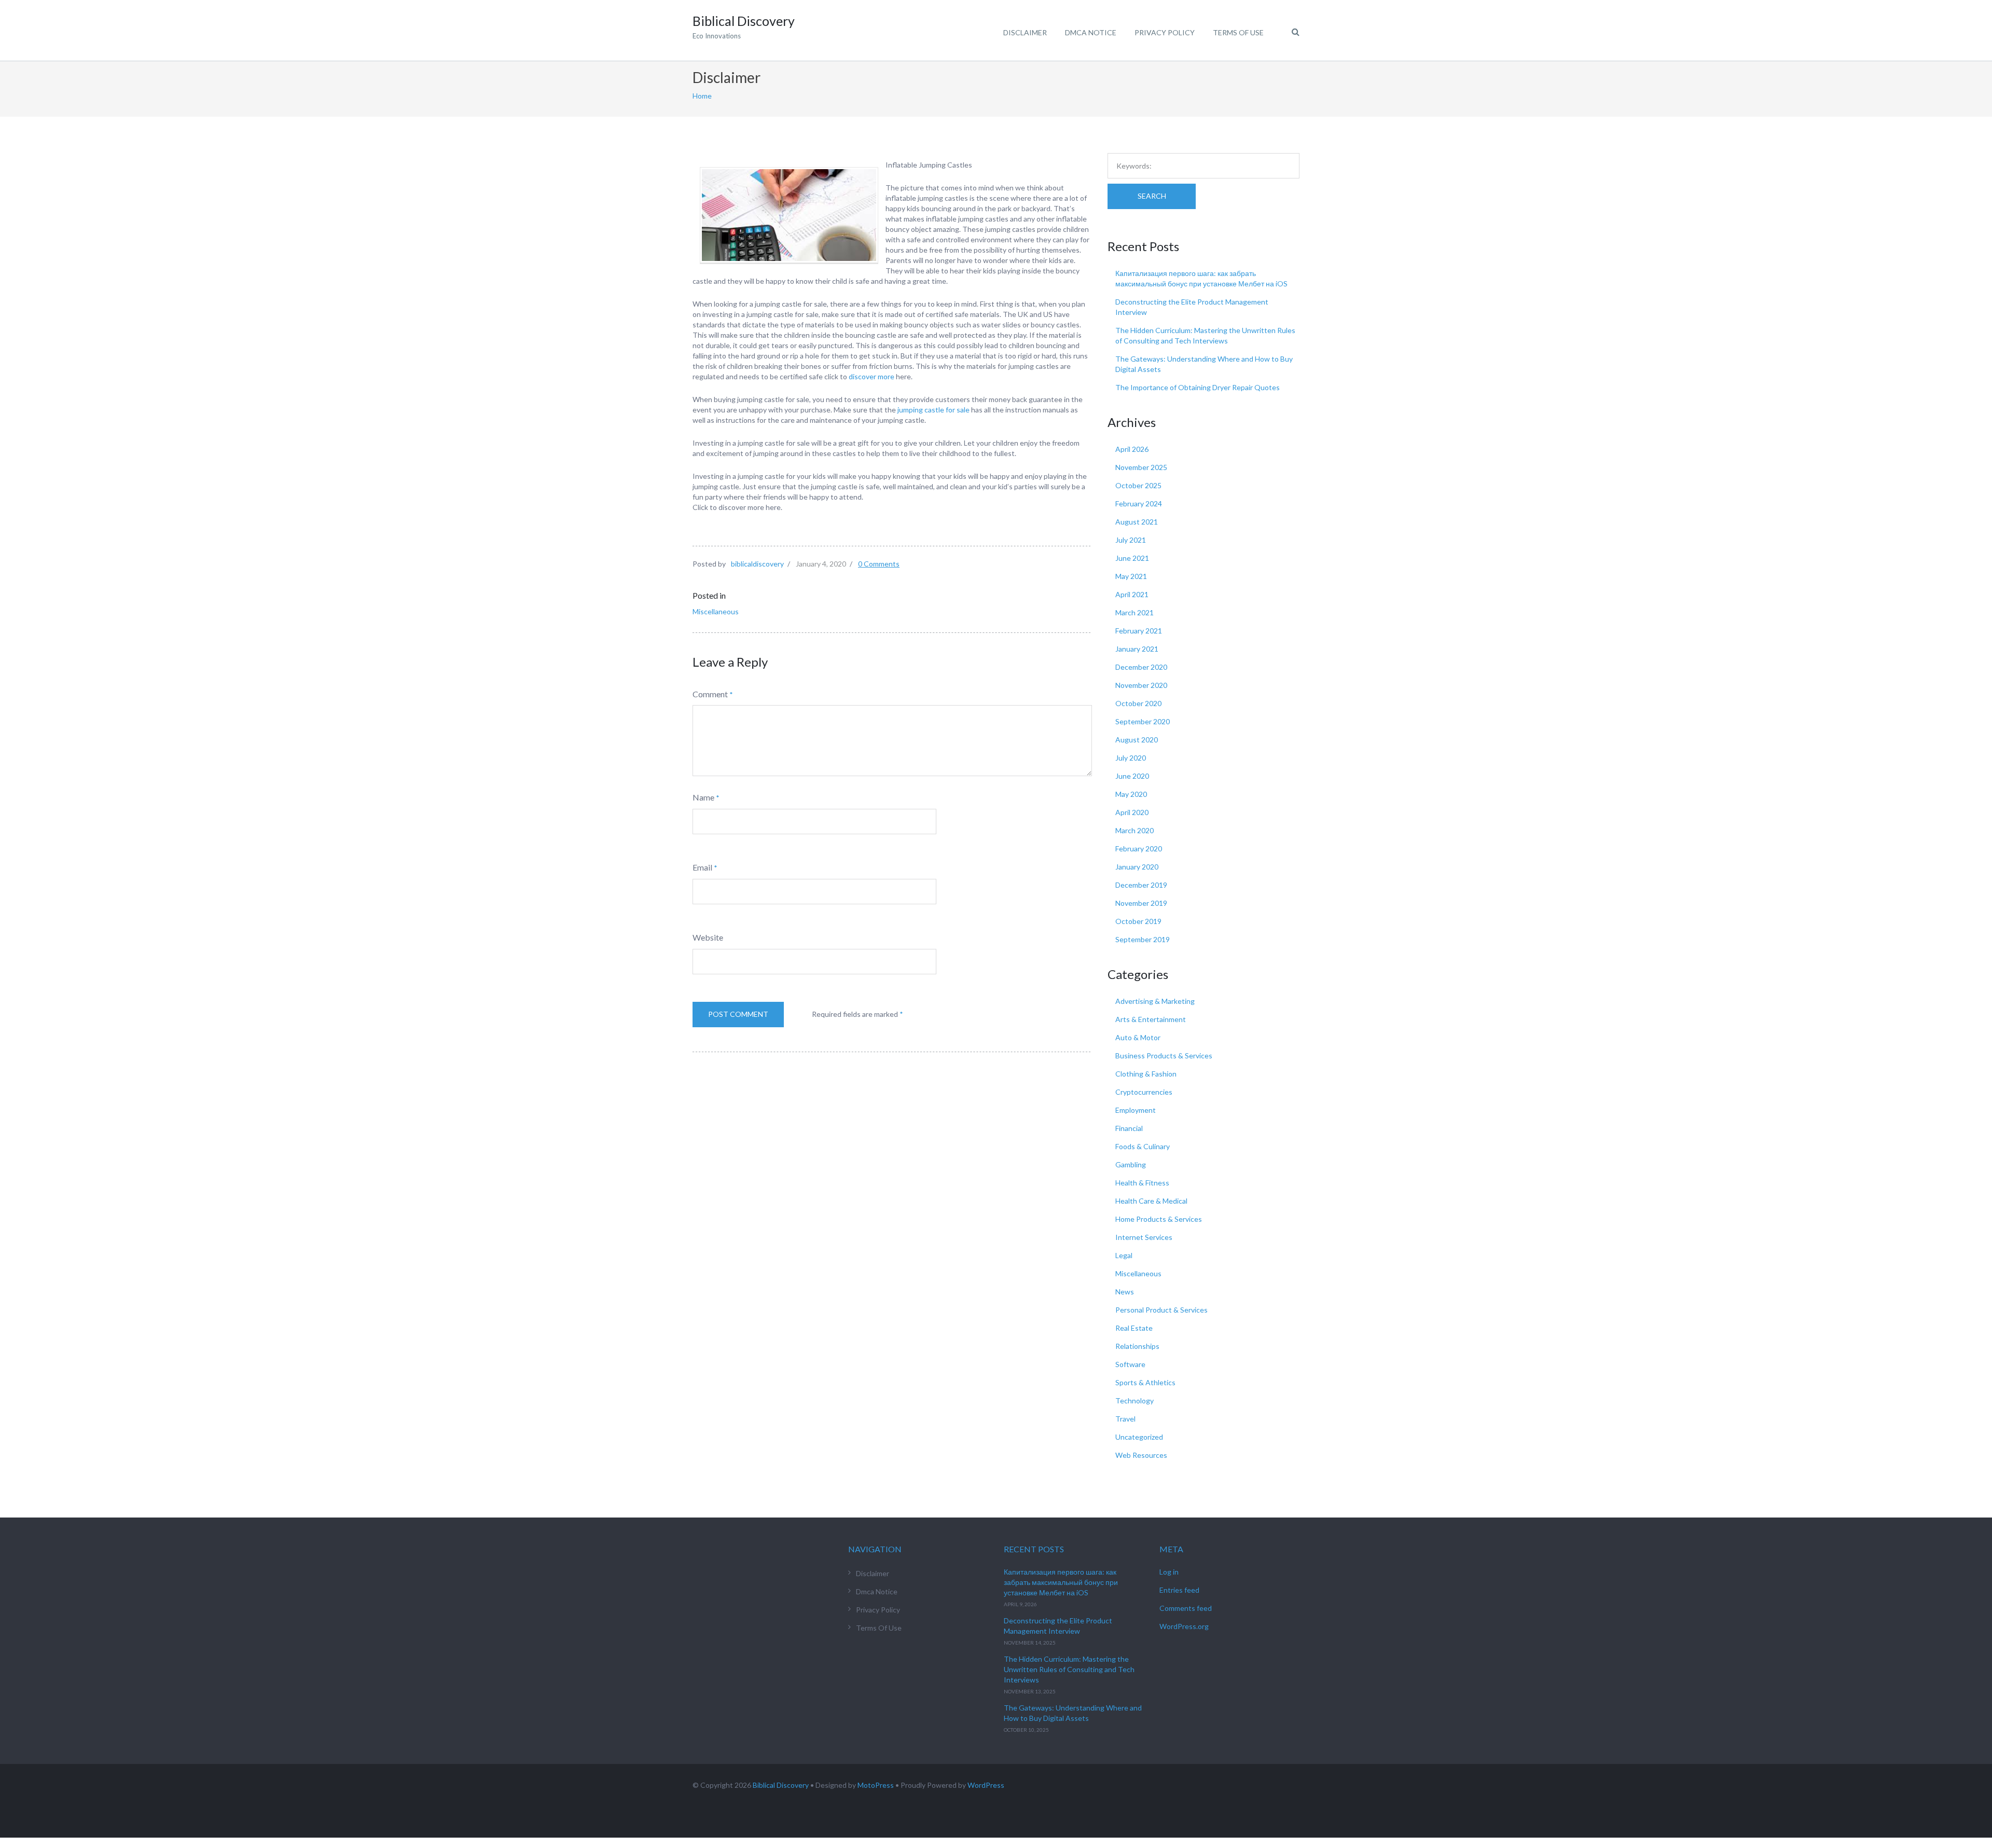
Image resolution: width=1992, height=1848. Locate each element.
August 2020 (1137, 740)
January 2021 (1137, 649)
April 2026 (1132, 449)
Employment (1136, 1110)
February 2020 (1139, 849)
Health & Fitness (1142, 1183)
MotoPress (876, 1785)
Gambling (1131, 1164)
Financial (1129, 1128)
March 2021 (1135, 612)
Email (702, 867)
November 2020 (1141, 685)
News (1125, 1292)
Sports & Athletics (1145, 1382)
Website (708, 937)
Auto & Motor (1138, 1037)
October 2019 (1138, 921)
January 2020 (1137, 867)
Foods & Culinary (1143, 1146)
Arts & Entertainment (1151, 1019)
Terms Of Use (1238, 32)
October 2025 (1138, 485)
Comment (710, 694)
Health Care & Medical (1151, 1201)
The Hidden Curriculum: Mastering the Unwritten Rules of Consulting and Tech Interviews (1069, 1669)
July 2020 (1131, 758)
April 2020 (1132, 812)
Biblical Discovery (781, 1785)
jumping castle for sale (933, 410)
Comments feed (1186, 1608)
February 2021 (1139, 631)
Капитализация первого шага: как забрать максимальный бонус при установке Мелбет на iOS (1061, 1582)
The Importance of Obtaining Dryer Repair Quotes (1198, 387)
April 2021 (1132, 594)
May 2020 (1131, 794)
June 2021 (1132, 558)
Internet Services (1144, 1237)
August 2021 (1137, 522)
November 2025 (1141, 467)
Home (702, 96)
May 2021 (1131, 576)
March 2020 (1135, 830)
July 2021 (1131, 540)
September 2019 (1143, 939)
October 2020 (1138, 703)
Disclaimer (1025, 32)
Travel (1125, 1419)
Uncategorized (1139, 1437)
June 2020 (1132, 776)
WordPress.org (1184, 1626)
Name (703, 797)
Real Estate (1134, 1328)
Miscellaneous (716, 611)
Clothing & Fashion (1146, 1074)
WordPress (986, 1785)
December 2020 (1141, 667)
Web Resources (1141, 1455)
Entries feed (1179, 1590)
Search (1152, 196)
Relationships (1137, 1346)
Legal (1124, 1255)
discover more (872, 376)
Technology (1135, 1401)
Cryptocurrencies (1144, 1092)
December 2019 (1141, 885)
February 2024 (1139, 504)
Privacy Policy (1165, 32)
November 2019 (1141, 903)
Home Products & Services (1159, 1219)
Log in (1169, 1572)
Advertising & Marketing (1155, 1001)
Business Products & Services (1164, 1056)
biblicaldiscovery (757, 564)
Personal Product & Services (1161, 1310)
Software (1130, 1364)
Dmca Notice (1091, 32)
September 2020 (1143, 721)
